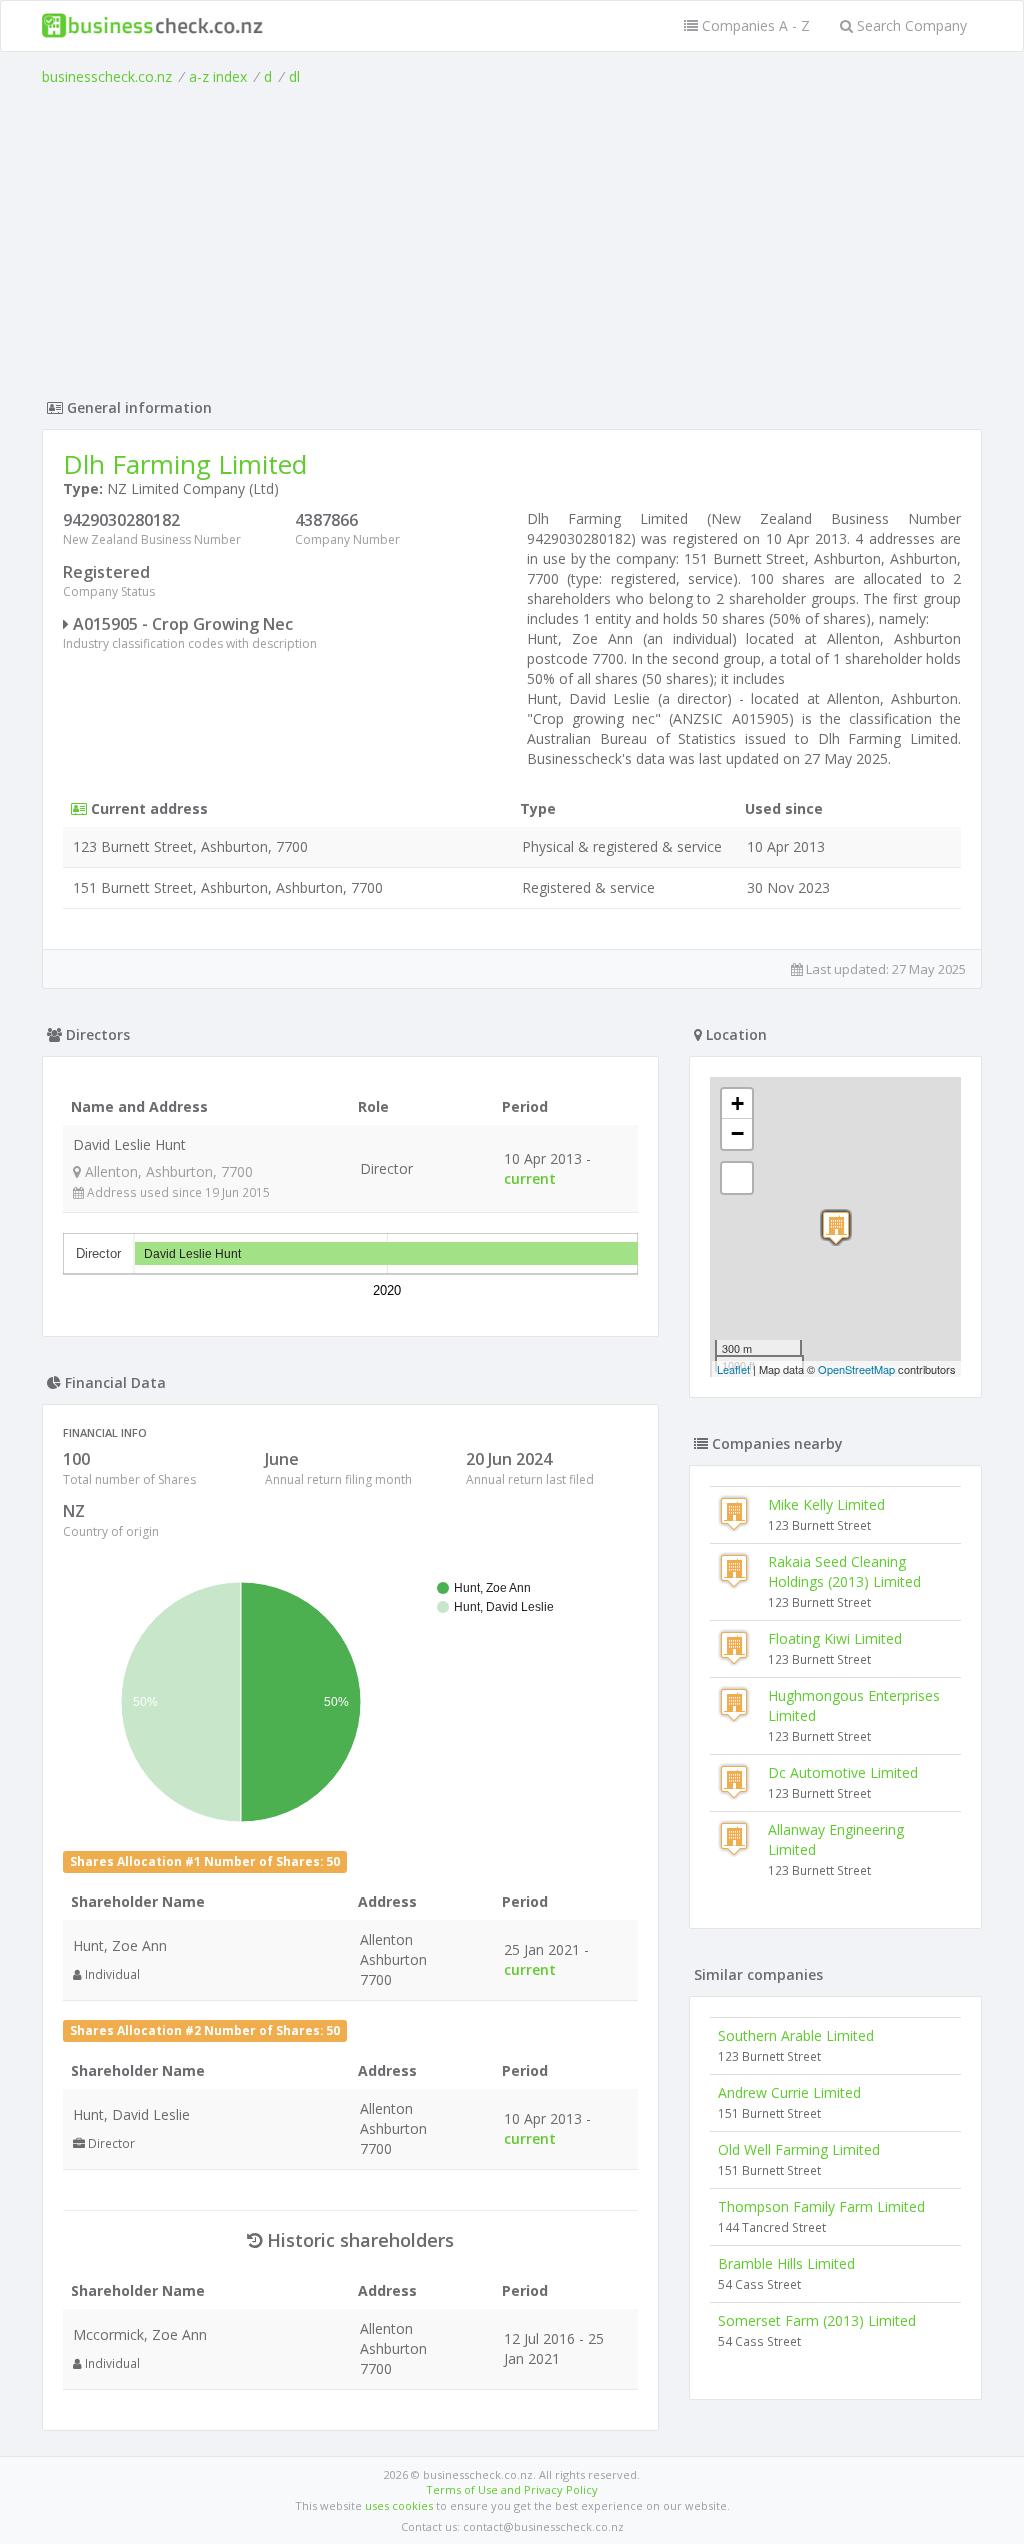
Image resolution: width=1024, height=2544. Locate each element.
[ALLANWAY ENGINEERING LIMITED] (836, 1227)
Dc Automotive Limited (843, 1772)
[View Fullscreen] (737, 1178)
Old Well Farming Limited (799, 2149)
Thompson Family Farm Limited (821, 2206)
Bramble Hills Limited (786, 2263)
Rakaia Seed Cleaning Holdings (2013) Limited (844, 1571)
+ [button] (737, 1103)
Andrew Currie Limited (789, 2092)
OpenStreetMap (856, 1369)
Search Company (910, 25)
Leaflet (733, 1369)
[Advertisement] (512, 237)
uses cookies (399, 2505)
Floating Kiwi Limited (835, 1638)
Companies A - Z (754, 25)
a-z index (218, 76)
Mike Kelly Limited (826, 1504)
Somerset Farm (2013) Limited (817, 2320)
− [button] (737, 1133)
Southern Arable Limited (796, 2035)
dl (294, 76)
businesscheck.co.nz (107, 76)
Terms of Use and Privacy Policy (512, 2489)
